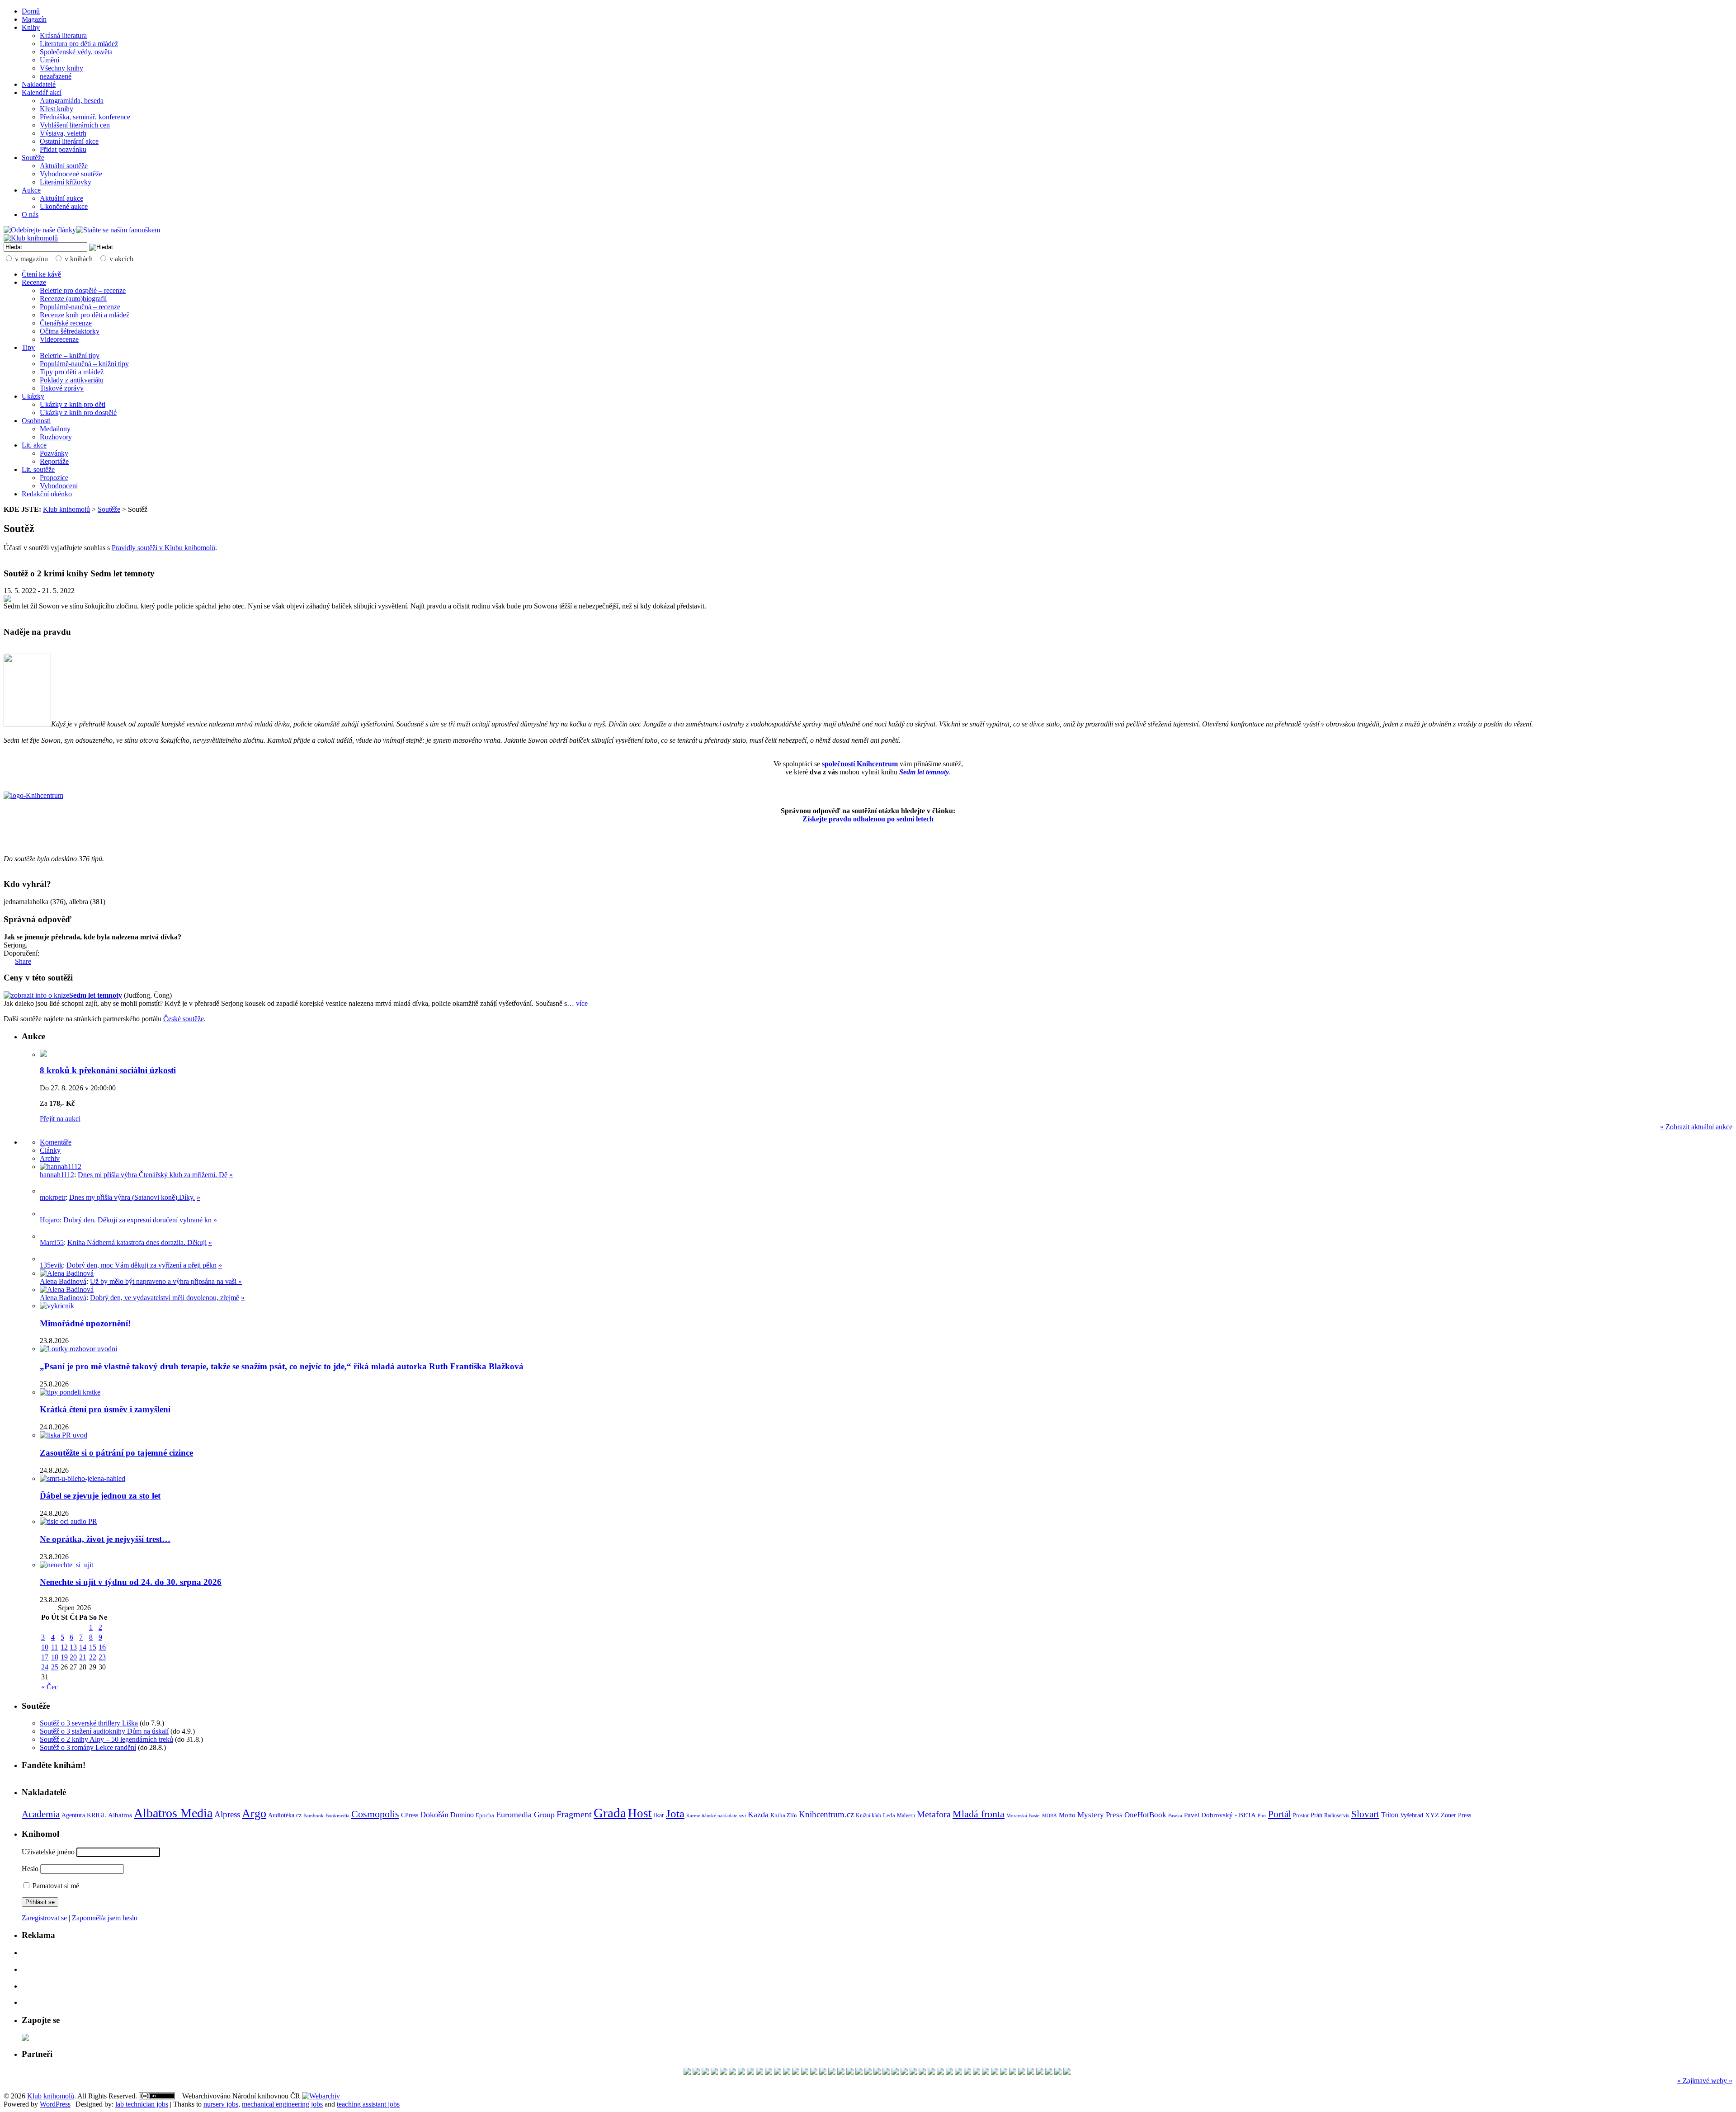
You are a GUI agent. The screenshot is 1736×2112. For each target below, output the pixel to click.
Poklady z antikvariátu (72, 380)
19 (64, 1657)
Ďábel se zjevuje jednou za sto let (100, 1496)
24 (45, 1667)
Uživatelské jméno (48, 1852)
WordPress (55, 2104)
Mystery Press (1100, 1815)
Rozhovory (56, 437)
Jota (675, 1813)
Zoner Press (1456, 1815)
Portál (1280, 1814)
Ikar (659, 1815)
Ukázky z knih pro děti (73, 404)
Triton (1390, 1815)
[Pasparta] (823, 2072)
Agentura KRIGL (84, 1815)
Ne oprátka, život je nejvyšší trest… (105, 1539)
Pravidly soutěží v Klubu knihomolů (163, 548)
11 (54, 1647)
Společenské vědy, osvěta (76, 52)
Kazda (758, 1815)
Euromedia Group (525, 1815)
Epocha (485, 1815)
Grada (610, 1813)
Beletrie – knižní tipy (70, 356)
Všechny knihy (61, 68)
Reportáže (54, 461)
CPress (410, 1815)
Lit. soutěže (38, 469)
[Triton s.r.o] (931, 2072)
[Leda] (922, 2072)
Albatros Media (173, 1813)
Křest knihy (57, 109)
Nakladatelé (39, 84)
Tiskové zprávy (62, 388)
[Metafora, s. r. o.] (995, 2072)
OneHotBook (1145, 1815)
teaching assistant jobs (368, 2104)
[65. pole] (723, 2072)
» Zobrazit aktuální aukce (1696, 1127)
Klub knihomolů (66, 509)
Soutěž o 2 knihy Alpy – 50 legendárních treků (106, 1739)
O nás (30, 214)
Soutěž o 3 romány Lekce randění (88, 1747)
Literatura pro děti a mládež (79, 44)
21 (83, 1657)
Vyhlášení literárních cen (75, 125)
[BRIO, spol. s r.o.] (958, 2072)
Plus (1262, 1815)
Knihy (31, 27)
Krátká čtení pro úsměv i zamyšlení (105, 1409)
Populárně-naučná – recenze (80, 307)
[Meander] (986, 2072)
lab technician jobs (142, 2104)
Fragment (574, 1814)
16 (102, 1647)
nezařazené (56, 76)
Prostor (1301, 1815)
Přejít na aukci (60, 1119)
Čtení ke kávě (41, 274)
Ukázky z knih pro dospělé (78, 412)
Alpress (227, 1814)
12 (64, 1647)
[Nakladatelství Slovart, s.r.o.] (1049, 2072)
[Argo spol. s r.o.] (850, 2072)
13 (73, 1647)
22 (93, 1657)
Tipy (28, 347)
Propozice (54, 478)
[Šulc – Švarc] (886, 2072)
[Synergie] (1022, 2072)
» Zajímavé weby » (1705, 2081)
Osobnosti (36, 421)
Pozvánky (54, 453)
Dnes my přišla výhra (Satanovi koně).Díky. (132, 1197)
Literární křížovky (66, 182)
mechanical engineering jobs (282, 2104)
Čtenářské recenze (66, 323)
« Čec (50, 1687)
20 (73, 1657)
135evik (51, 1265)
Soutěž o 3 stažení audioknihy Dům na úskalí (104, 1731)
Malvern (906, 1815)
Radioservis (1337, 1815)
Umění (50, 60)
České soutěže (184, 1019)
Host (640, 1813)
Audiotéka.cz (285, 1815)
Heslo (30, 1869)
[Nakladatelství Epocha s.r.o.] (1013, 2072)
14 (83, 1647)
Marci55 (52, 1242)
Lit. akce (34, 445)
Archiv (50, 1158)
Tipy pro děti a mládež (72, 372)
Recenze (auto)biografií (73, 299)
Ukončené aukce (64, 206)
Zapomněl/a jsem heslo (105, 1918)
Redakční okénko (47, 494)
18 (55, 1657)
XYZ (1432, 1815)
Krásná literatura (63, 35)
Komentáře (56, 1142)
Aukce (31, 190)
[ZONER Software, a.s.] (913, 2072)
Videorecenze (59, 339)
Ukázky (33, 396)
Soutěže (33, 158)
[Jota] (687, 2072)
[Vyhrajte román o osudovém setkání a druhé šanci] (47, 1236)
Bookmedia (337, 1815)
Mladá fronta (979, 1814)
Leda (889, 1815)
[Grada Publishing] (787, 2072)
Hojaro (50, 1220)
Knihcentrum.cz (826, 1814)
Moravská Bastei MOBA (1032, 1815)
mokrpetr (53, 1197)
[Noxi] (967, 2072)
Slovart (1365, 1814)
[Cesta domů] (696, 2072)
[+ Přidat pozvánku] (25, 2039)
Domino (462, 1815)
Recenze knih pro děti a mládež (85, 315)
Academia (41, 1814)
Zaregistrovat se (44, 1918)
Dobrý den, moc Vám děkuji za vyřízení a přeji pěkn (142, 1265)
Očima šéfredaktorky (70, 331)
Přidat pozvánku (63, 149)
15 (93, 1647)
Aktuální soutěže (64, 166)
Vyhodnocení (59, 486)
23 (102, 1657)
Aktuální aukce (61, 198)
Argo (254, 1813)
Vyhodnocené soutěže (71, 174)
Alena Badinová (63, 1281)
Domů (31, 11)
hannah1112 (57, 1175)
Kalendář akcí (42, 92)
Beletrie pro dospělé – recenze (83, 290)
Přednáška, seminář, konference (85, 117)
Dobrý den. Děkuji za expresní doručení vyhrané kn (137, 1220)
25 (55, 1667)
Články (50, 1150)
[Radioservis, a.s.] (976, 2072)
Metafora (934, 1814)
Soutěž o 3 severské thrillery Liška (89, 1723)
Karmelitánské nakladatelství (716, 1815)
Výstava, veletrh (63, 133)
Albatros (120, 1815)
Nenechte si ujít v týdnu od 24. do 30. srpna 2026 (131, 1582)
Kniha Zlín (784, 1815)
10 (45, 1647)
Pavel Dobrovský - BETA (1220, 1815)
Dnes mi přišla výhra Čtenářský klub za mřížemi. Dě (153, 1175)
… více (577, 1003)
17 (45, 1657)
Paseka (1175, 1816)
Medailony (55, 429)
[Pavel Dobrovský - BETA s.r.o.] (1004, 2072)
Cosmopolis (375, 1814)
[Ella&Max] (732, 2072)
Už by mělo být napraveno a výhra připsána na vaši (164, 1281)
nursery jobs (221, 2104)
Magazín (34, 19)
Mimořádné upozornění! (85, 1323)
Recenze (34, 282)
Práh (1316, 1815)
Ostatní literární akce (69, 141)
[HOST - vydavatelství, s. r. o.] (814, 2072)
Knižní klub (868, 1815)
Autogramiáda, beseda (72, 101)
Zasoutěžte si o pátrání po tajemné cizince (116, 1453)
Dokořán (434, 1815)
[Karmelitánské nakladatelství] (841, 2072)
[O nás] (61, 1167)
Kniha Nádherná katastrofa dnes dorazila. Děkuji (137, 1242)
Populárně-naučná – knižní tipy (84, 364)
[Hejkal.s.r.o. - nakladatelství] (741, 2072)
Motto (1067, 1815)
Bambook (314, 1815)
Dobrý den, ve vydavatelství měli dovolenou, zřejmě (165, 1298)
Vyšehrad (1412, 1815)
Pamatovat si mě (55, 1886)
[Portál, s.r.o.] (832, 2072)
